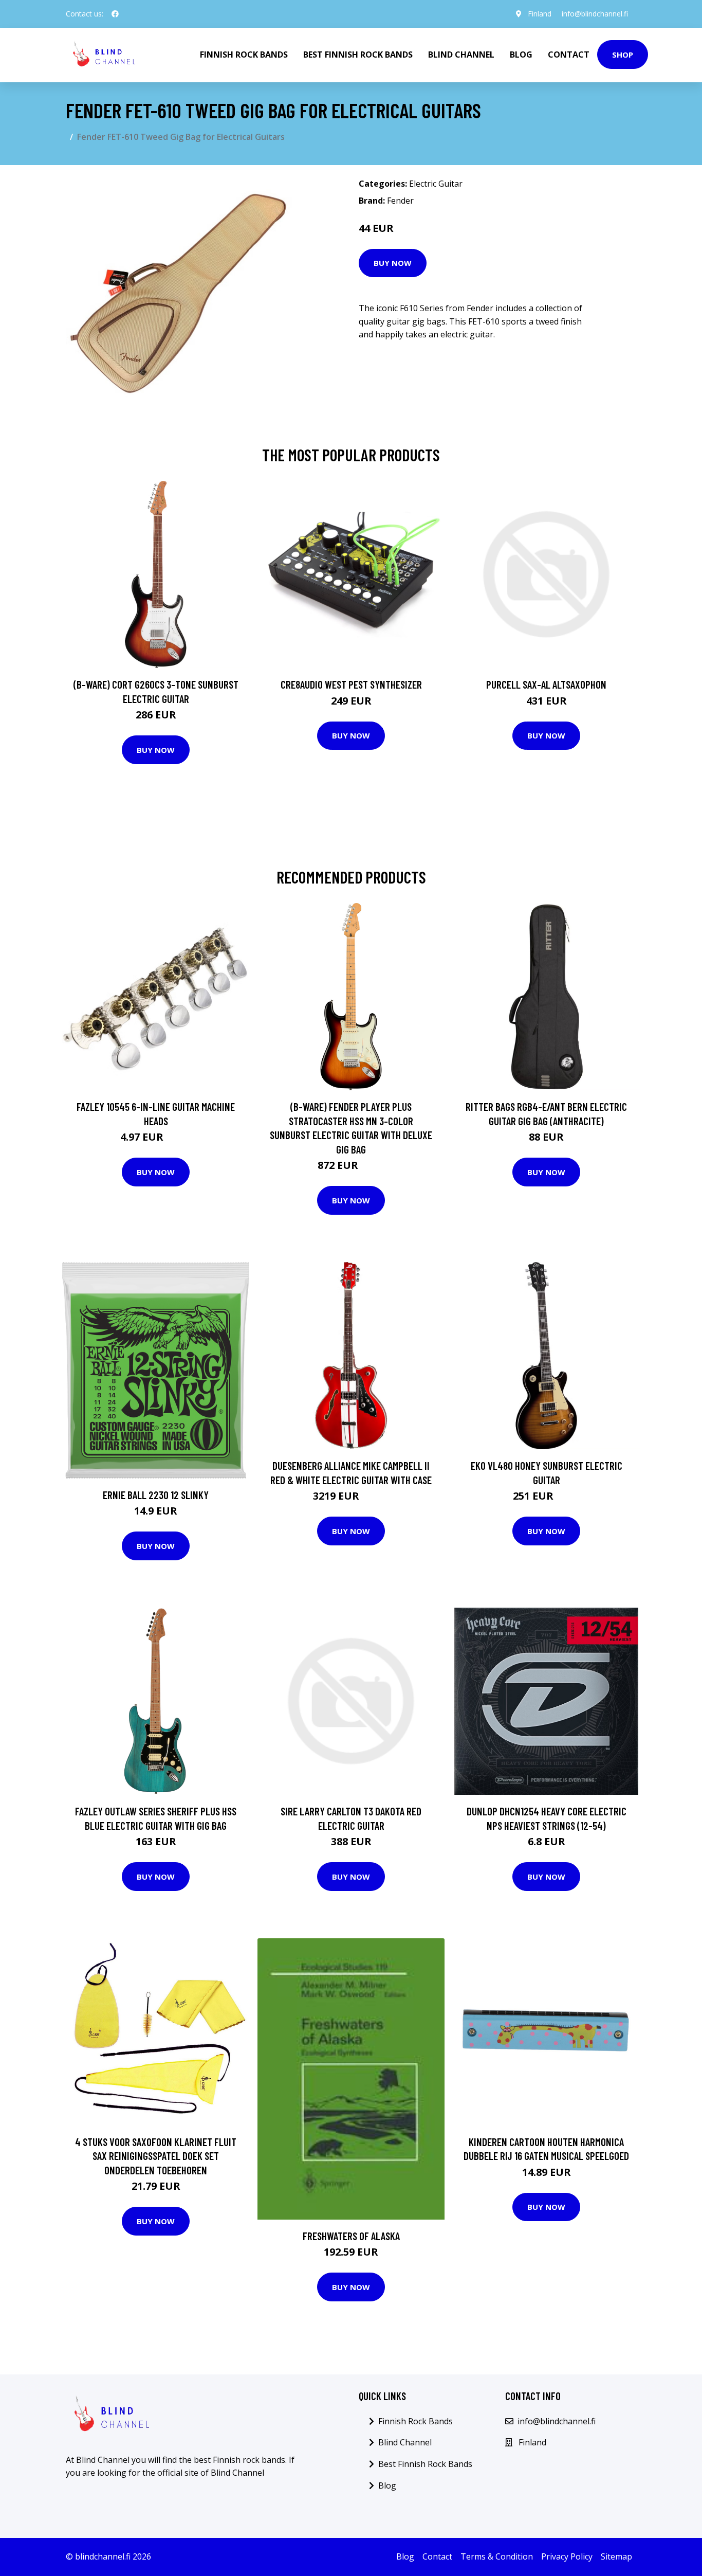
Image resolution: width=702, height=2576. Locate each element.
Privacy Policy (567, 2556)
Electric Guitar (436, 184)
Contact (569, 55)
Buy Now (393, 263)
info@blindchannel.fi (595, 14)
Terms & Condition (497, 2556)
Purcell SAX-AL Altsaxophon (546, 684)
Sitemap (616, 2556)
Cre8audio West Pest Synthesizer (351, 684)
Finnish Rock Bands (244, 55)
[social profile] (115, 14)
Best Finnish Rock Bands (358, 55)
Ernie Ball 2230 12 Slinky (156, 1495)
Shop (623, 55)
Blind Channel (461, 55)
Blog (521, 55)
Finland (540, 14)
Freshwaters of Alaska (351, 2236)
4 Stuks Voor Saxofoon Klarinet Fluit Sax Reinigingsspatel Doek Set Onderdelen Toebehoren (156, 2156)
